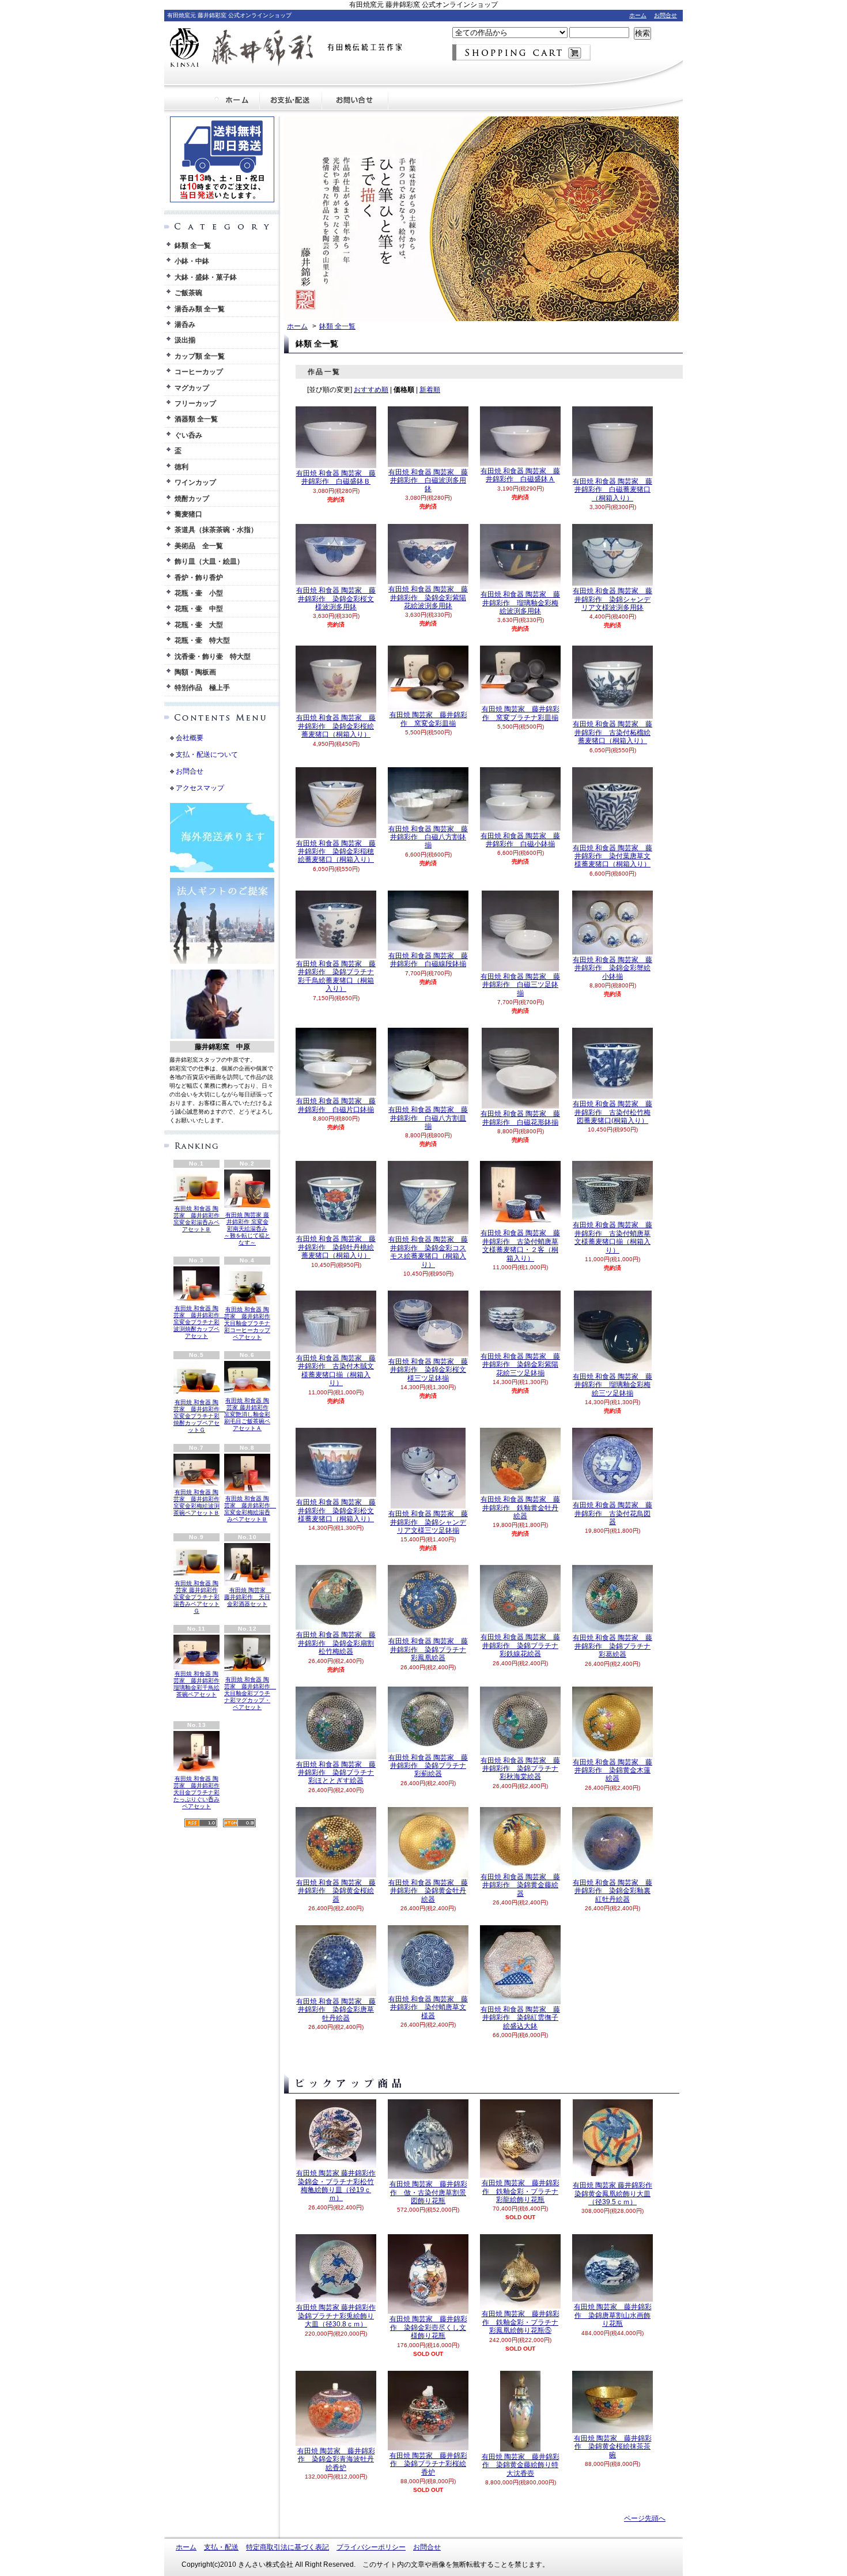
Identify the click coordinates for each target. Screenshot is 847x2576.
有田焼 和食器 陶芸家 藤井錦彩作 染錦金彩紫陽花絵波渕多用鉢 (428, 597)
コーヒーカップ (199, 372)
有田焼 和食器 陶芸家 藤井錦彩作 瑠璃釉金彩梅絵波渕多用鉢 (520, 603)
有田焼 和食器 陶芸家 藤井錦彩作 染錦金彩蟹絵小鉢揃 (612, 968)
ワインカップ (195, 482)
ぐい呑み (188, 435)
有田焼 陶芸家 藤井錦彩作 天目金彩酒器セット (248, 1597)
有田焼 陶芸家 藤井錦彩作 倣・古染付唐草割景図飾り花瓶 (428, 2192)
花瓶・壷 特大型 (202, 640)
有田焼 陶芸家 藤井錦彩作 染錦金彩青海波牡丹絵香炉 (336, 2459)
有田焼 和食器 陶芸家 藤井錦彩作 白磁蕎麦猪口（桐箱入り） (612, 490)
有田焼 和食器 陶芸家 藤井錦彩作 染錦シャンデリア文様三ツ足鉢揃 (428, 1522)
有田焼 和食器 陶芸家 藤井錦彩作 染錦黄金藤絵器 (520, 1885)
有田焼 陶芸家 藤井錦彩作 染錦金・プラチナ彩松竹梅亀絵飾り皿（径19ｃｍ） (336, 2185)
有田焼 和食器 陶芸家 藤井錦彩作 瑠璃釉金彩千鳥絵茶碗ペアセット (196, 1684)
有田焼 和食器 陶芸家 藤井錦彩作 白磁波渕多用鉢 (428, 480)
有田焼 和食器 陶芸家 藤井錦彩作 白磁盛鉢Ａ (520, 475)
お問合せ (665, 15)
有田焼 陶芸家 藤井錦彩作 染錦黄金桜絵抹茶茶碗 (613, 2447)
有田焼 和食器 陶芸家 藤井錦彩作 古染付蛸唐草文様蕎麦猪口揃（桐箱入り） (612, 1237)
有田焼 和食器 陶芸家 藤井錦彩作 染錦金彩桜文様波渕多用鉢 (336, 599)
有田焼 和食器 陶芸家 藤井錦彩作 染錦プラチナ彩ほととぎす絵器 (336, 1773)
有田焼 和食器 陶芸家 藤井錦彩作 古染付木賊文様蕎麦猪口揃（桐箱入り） (336, 1370)
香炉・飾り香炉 (199, 578)
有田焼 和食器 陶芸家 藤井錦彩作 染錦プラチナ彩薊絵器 (428, 1766)
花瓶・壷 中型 (199, 609)
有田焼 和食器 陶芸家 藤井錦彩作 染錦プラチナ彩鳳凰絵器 (428, 1649)
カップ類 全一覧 (200, 356)
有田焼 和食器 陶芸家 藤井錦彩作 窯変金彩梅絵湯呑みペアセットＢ (250, 1509)
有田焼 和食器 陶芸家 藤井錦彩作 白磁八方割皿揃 (428, 1118)
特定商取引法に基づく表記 (288, 2547)
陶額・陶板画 (195, 672)
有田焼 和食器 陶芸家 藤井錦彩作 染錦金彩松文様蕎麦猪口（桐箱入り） (336, 1510)
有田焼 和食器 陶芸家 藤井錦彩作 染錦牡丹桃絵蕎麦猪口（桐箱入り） (336, 1247)
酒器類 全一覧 (196, 419)
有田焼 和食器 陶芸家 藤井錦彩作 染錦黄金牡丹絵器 (428, 1891)
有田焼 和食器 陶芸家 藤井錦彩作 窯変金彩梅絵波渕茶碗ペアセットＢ (196, 1502)
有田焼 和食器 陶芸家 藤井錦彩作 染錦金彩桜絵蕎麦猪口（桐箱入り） (336, 726)
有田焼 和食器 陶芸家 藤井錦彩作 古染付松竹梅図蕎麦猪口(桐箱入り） (612, 1112)
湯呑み (185, 325)
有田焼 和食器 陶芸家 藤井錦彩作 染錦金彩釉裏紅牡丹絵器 (612, 1891)
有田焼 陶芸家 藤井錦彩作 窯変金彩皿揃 (428, 719)
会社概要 (190, 738)
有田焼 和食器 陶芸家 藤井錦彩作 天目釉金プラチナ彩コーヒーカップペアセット (247, 1323)
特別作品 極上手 (202, 688)
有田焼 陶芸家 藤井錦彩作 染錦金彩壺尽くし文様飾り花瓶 (428, 2327)
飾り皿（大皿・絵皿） (209, 561)
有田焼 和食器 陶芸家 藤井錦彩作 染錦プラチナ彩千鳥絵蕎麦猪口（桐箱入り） (336, 976)
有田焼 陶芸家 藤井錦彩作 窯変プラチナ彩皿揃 (521, 713)
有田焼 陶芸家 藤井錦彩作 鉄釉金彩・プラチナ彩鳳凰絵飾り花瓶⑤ (521, 2322)
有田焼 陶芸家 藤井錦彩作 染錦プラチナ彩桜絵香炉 (428, 2464)
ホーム (638, 15)
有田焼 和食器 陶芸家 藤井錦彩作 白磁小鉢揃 (520, 840)
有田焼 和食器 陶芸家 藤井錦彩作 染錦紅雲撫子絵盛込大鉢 (520, 2018)
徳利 (181, 467)
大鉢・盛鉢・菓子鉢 (206, 277)
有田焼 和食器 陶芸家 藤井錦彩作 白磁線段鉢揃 (428, 960)
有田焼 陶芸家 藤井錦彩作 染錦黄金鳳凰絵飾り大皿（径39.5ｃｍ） (612, 2194)
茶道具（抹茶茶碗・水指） (216, 530)
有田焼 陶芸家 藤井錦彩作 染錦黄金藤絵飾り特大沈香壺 (521, 2465)
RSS (201, 1823)
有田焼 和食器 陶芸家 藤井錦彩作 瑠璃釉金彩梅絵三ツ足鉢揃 (612, 1385)
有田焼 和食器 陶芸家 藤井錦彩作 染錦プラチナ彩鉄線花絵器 (520, 1645)
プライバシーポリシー (371, 2547)
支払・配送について (291, 100)
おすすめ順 (371, 390)
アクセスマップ (200, 788)
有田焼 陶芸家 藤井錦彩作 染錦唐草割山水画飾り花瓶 (613, 2315)
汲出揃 (185, 340)
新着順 (430, 390)
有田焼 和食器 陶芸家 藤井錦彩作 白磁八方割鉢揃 (428, 837)
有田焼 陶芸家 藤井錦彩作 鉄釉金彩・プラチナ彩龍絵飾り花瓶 (521, 2191)
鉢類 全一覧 (193, 246)
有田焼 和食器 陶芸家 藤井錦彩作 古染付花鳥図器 (612, 1513)
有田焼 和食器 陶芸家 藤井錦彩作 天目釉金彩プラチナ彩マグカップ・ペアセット (250, 1693)
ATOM (239, 1823)
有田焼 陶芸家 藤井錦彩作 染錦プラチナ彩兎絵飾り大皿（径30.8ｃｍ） (336, 2316)
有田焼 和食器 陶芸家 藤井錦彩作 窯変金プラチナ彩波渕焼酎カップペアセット (199, 1322)
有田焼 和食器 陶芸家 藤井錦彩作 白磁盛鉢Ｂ (336, 477)
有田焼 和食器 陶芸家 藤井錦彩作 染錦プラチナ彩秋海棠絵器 (520, 1769)
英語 (235, 1120)
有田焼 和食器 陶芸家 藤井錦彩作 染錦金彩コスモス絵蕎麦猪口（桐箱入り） (428, 1252)
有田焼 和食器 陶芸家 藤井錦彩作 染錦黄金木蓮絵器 (612, 1770)
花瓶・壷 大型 (199, 625)
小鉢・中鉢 (192, 261)
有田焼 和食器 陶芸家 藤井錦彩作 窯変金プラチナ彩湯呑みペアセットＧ (196, 1597)
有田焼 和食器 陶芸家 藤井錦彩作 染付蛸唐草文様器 (428, 2007)
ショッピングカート (521, 52)
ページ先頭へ (645, 2518)
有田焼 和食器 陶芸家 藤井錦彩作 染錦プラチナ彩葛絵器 (612, 1646)
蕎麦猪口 (188, 514)
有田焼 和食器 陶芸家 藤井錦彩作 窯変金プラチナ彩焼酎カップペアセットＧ (199, 1416)
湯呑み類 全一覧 (200, 309)
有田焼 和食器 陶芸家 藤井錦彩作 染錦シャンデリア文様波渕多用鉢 (612, 599)
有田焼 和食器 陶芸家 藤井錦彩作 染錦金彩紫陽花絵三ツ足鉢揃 (520, 1365)
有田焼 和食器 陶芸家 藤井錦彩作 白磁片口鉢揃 (336, 1105)
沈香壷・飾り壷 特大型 (213, 657)
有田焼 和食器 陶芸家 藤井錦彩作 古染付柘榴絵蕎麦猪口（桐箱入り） (612, 732)
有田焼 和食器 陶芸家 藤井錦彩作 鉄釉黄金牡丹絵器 (520, 1508)
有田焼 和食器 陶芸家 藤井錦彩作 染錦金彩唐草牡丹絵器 (336, 2010)
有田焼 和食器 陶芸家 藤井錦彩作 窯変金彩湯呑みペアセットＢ (199, 1219)
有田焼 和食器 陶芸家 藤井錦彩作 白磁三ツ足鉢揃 (520, 985)
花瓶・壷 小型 (199, 593)
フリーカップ (195, 403)
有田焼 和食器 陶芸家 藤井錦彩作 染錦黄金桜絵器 (336, 1891)
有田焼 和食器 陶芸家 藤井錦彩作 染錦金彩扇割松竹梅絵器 (336, 1643)
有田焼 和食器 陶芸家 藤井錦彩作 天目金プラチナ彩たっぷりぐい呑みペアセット (196, 1792)
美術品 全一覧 (199, 546)
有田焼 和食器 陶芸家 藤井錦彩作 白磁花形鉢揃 (520, 1118)
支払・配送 (221, 2547)
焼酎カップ (192, 499)
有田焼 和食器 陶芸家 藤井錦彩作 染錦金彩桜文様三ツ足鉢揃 (428, 1370)
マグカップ (192, 388)
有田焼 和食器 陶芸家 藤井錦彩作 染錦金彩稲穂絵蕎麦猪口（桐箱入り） (336, 852)
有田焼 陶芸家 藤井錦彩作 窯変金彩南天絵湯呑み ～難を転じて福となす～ (247, 1229)
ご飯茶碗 (188, 293)
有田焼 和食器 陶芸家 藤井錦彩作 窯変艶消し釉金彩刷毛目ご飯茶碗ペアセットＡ (247, 1414)
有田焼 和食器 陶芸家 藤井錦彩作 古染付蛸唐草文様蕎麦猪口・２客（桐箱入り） (520, 1245)
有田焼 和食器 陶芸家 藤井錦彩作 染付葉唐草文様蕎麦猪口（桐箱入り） (612, 856)
